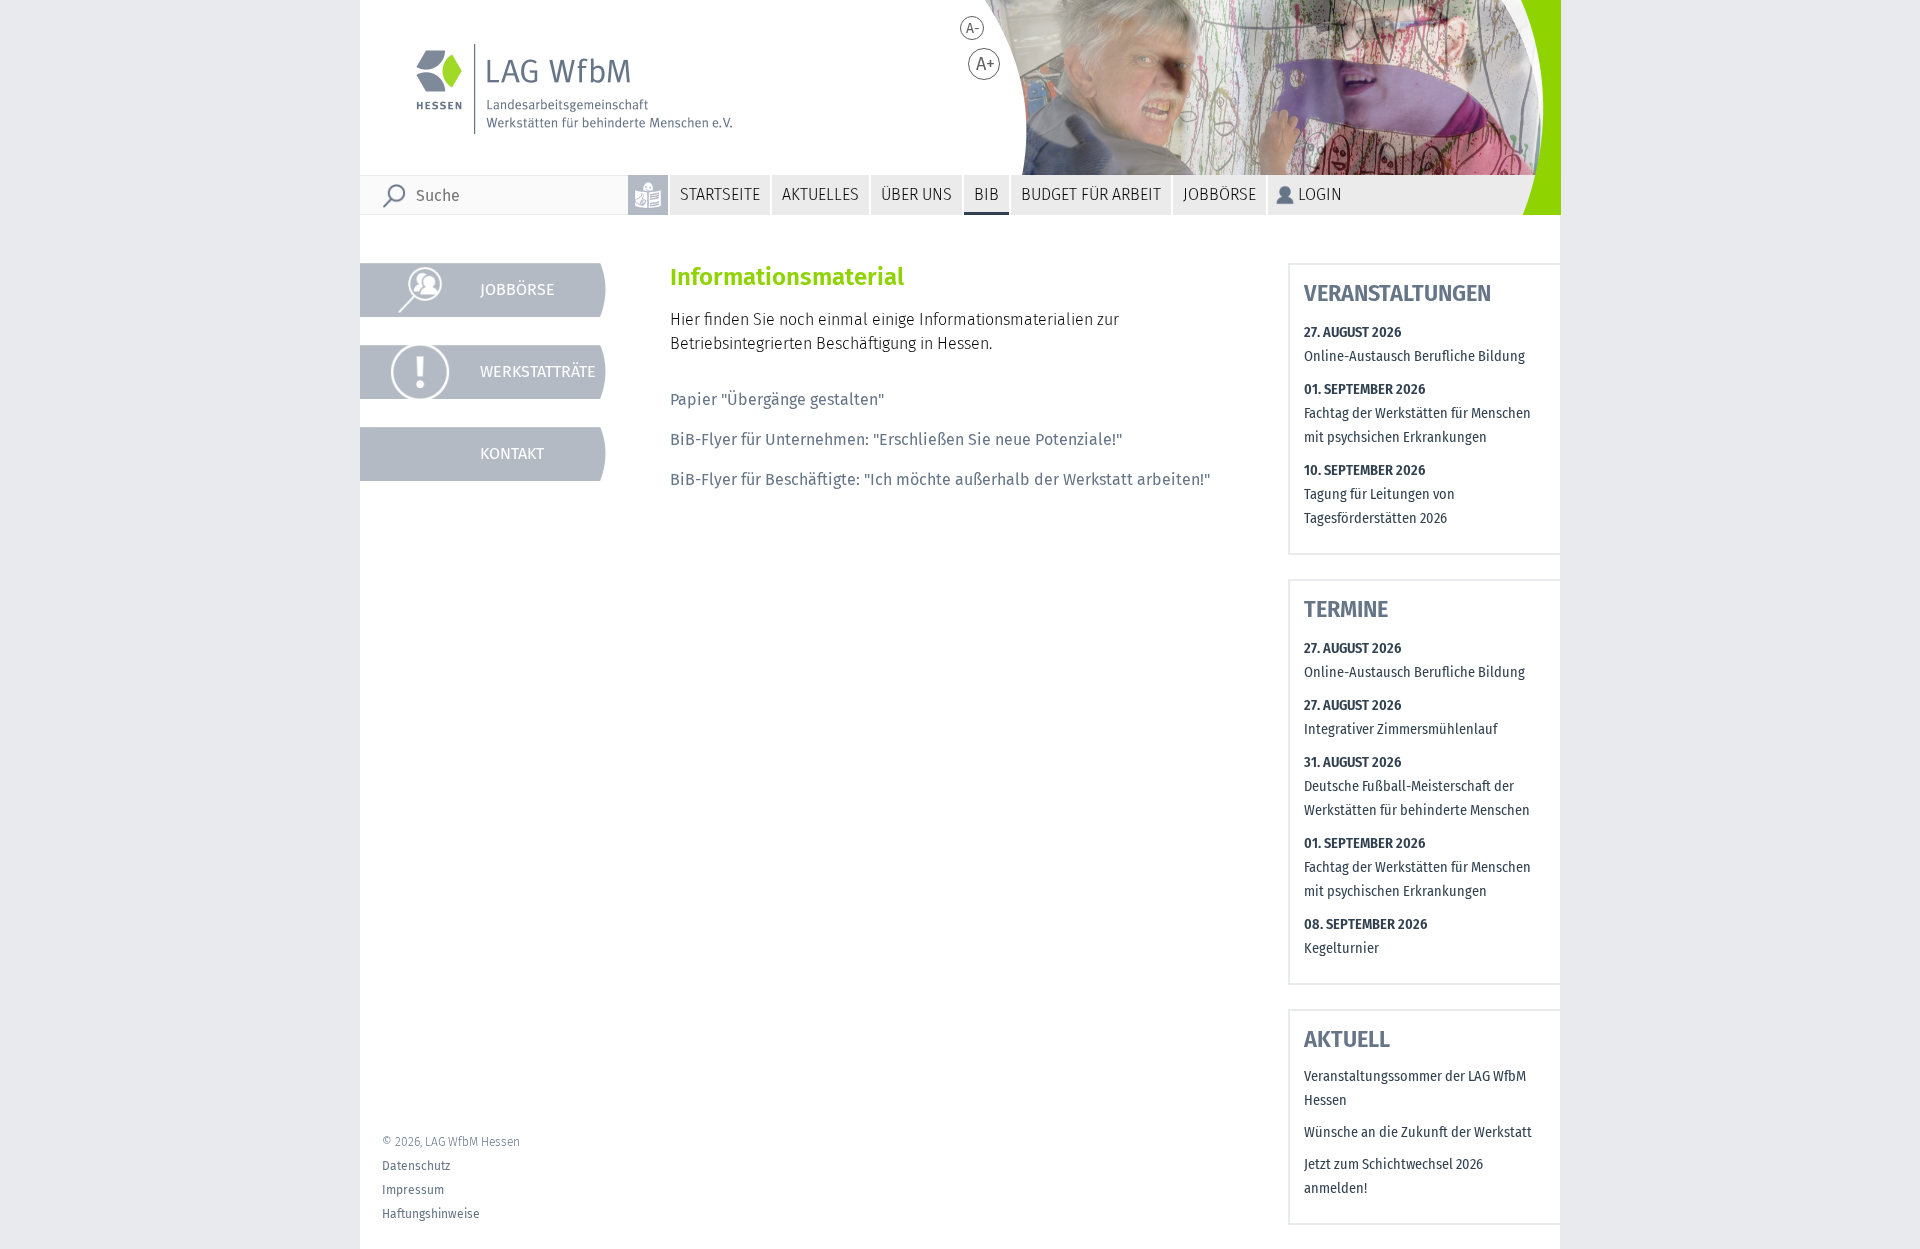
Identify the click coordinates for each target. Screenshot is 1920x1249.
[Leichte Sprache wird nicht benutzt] (649, 195)
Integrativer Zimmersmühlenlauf (1400, 729)
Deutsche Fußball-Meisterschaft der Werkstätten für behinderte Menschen (1417, 798)
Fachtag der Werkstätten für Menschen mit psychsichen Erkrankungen (1417, 425)
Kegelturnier (1341, 948)
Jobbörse (1219, 194)
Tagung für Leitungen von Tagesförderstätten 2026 (1379, 506)
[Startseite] (561, 89)
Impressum (413, 1190)
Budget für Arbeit (1091, 194)
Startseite (720, 194)
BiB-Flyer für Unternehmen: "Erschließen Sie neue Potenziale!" (896, 439)
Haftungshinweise (431, 1214)
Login (1320, 194)
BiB (986, 194)
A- (973, 28)
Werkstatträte (538, 371)
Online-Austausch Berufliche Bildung (1414, 356)
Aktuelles (820, 194)
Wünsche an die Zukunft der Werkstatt (1418, 1132)
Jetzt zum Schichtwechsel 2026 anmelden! (1393, 1176)
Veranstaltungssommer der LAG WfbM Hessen (1415, 1088)
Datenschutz (416, 1166)
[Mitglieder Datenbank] (494, 697)
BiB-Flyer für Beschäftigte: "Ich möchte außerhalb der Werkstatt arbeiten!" (940, 479)
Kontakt (512, 453)
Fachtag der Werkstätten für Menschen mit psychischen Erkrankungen (1417, 879)
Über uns (916, 194)
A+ (985, 64)
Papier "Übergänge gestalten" (777, 399)
